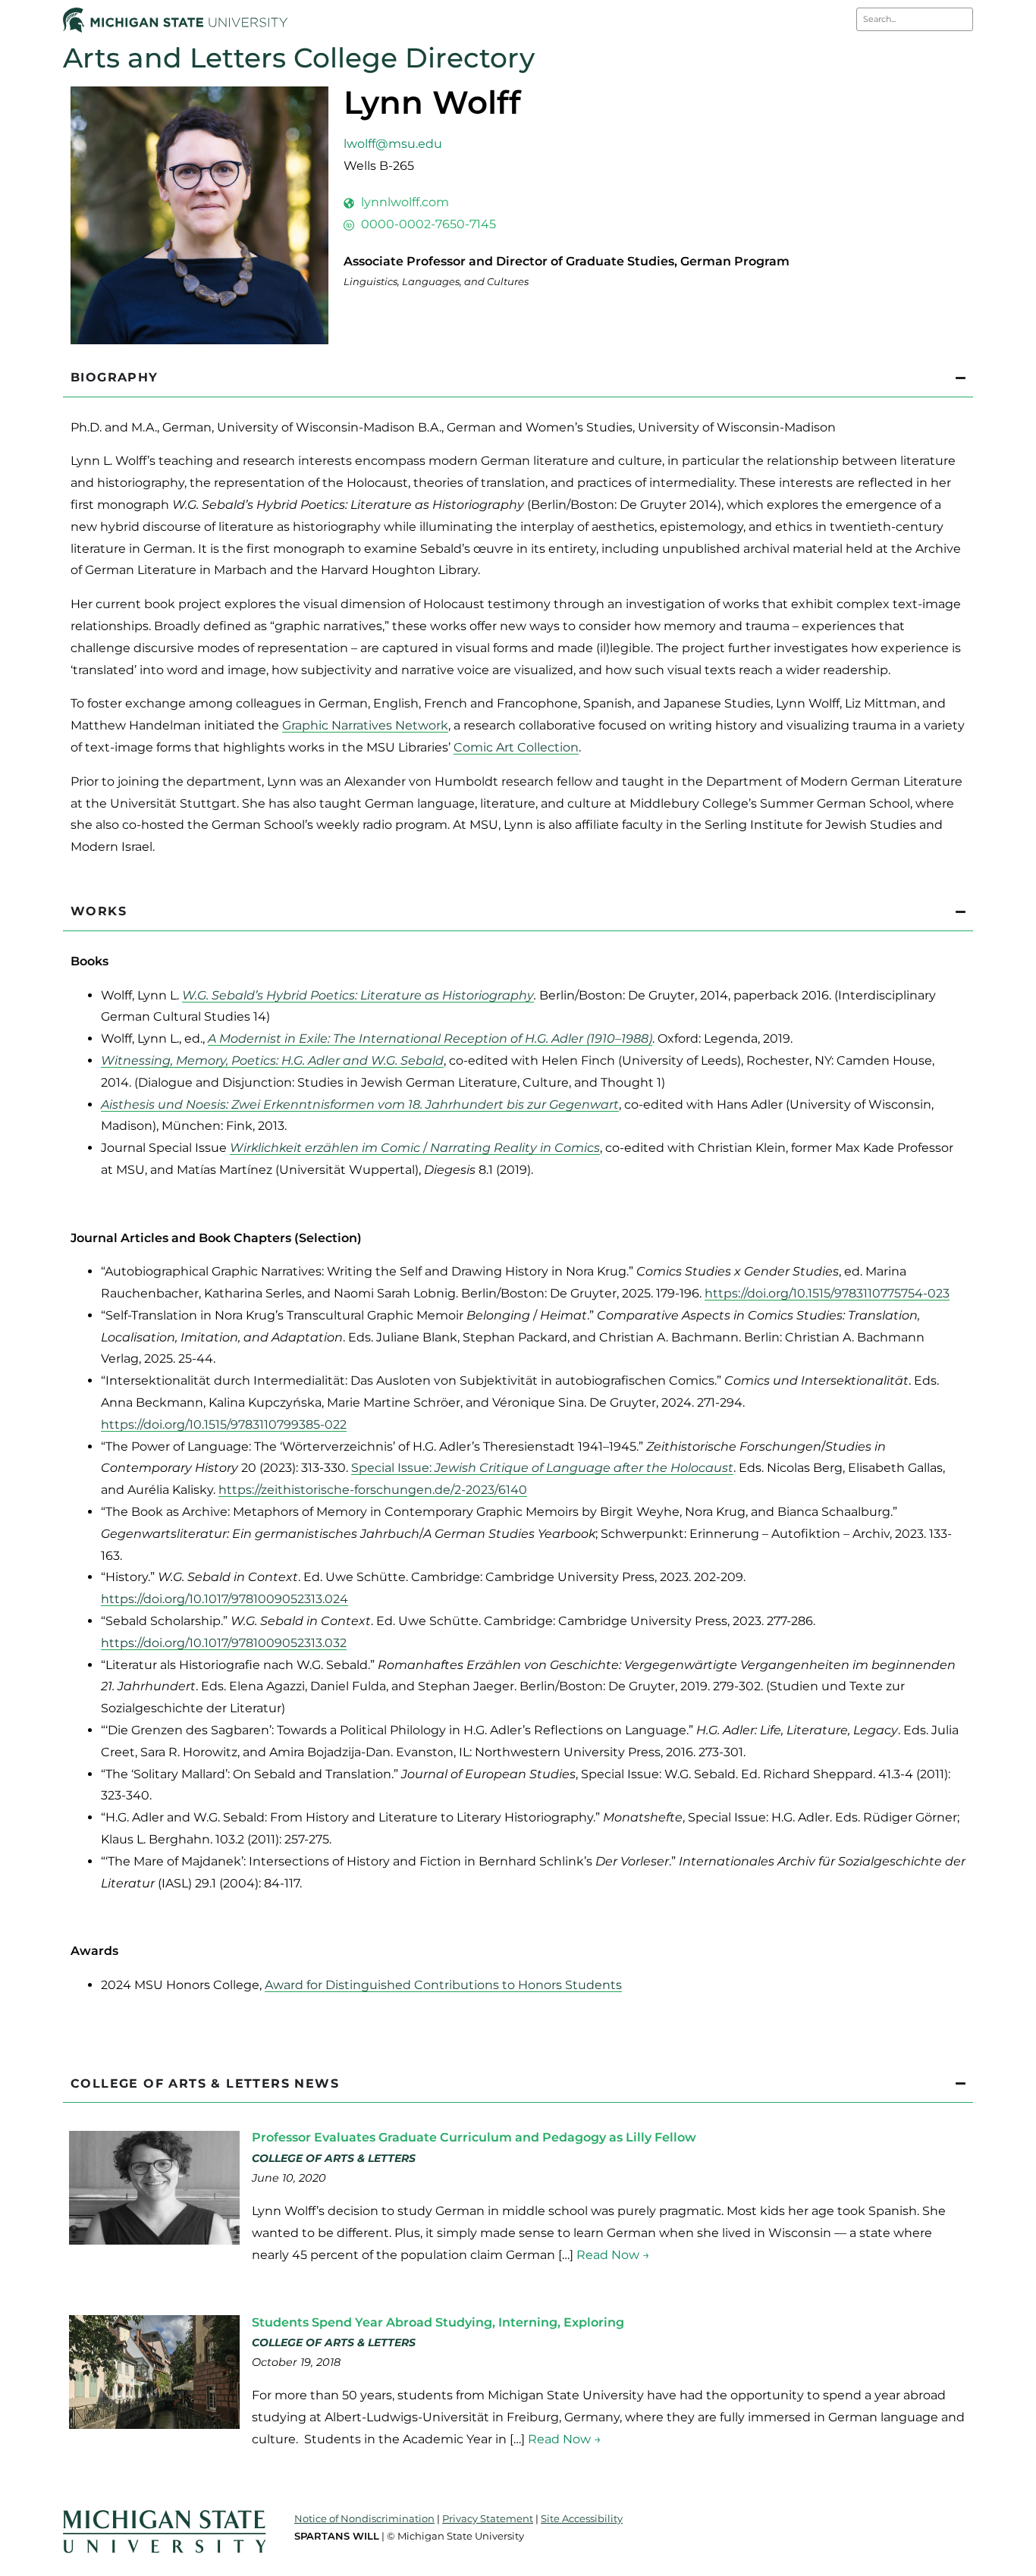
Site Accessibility (582, 2518)
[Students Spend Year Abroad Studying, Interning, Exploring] (154, 2425)
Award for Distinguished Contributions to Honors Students (443, 1985)
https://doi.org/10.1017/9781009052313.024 (224, 1599)
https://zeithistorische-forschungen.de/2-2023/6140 (373, 1490)
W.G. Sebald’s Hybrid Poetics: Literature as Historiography (358, 995)
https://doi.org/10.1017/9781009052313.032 (224, 1643)
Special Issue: (542, 1468)
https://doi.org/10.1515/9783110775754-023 (827, 1293)
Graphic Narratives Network (365, 725)
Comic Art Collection (516, 747)
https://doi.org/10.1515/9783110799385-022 (224, 1424)
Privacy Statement (488, 2518)
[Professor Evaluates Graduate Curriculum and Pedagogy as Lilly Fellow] (154, 2240)
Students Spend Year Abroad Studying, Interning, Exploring (438, 2322)
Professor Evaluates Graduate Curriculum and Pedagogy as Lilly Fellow (474, 2137)
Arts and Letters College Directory (299, 58)
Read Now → (613, 2255)
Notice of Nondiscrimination (364, 2518)
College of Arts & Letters (334, 2158)
